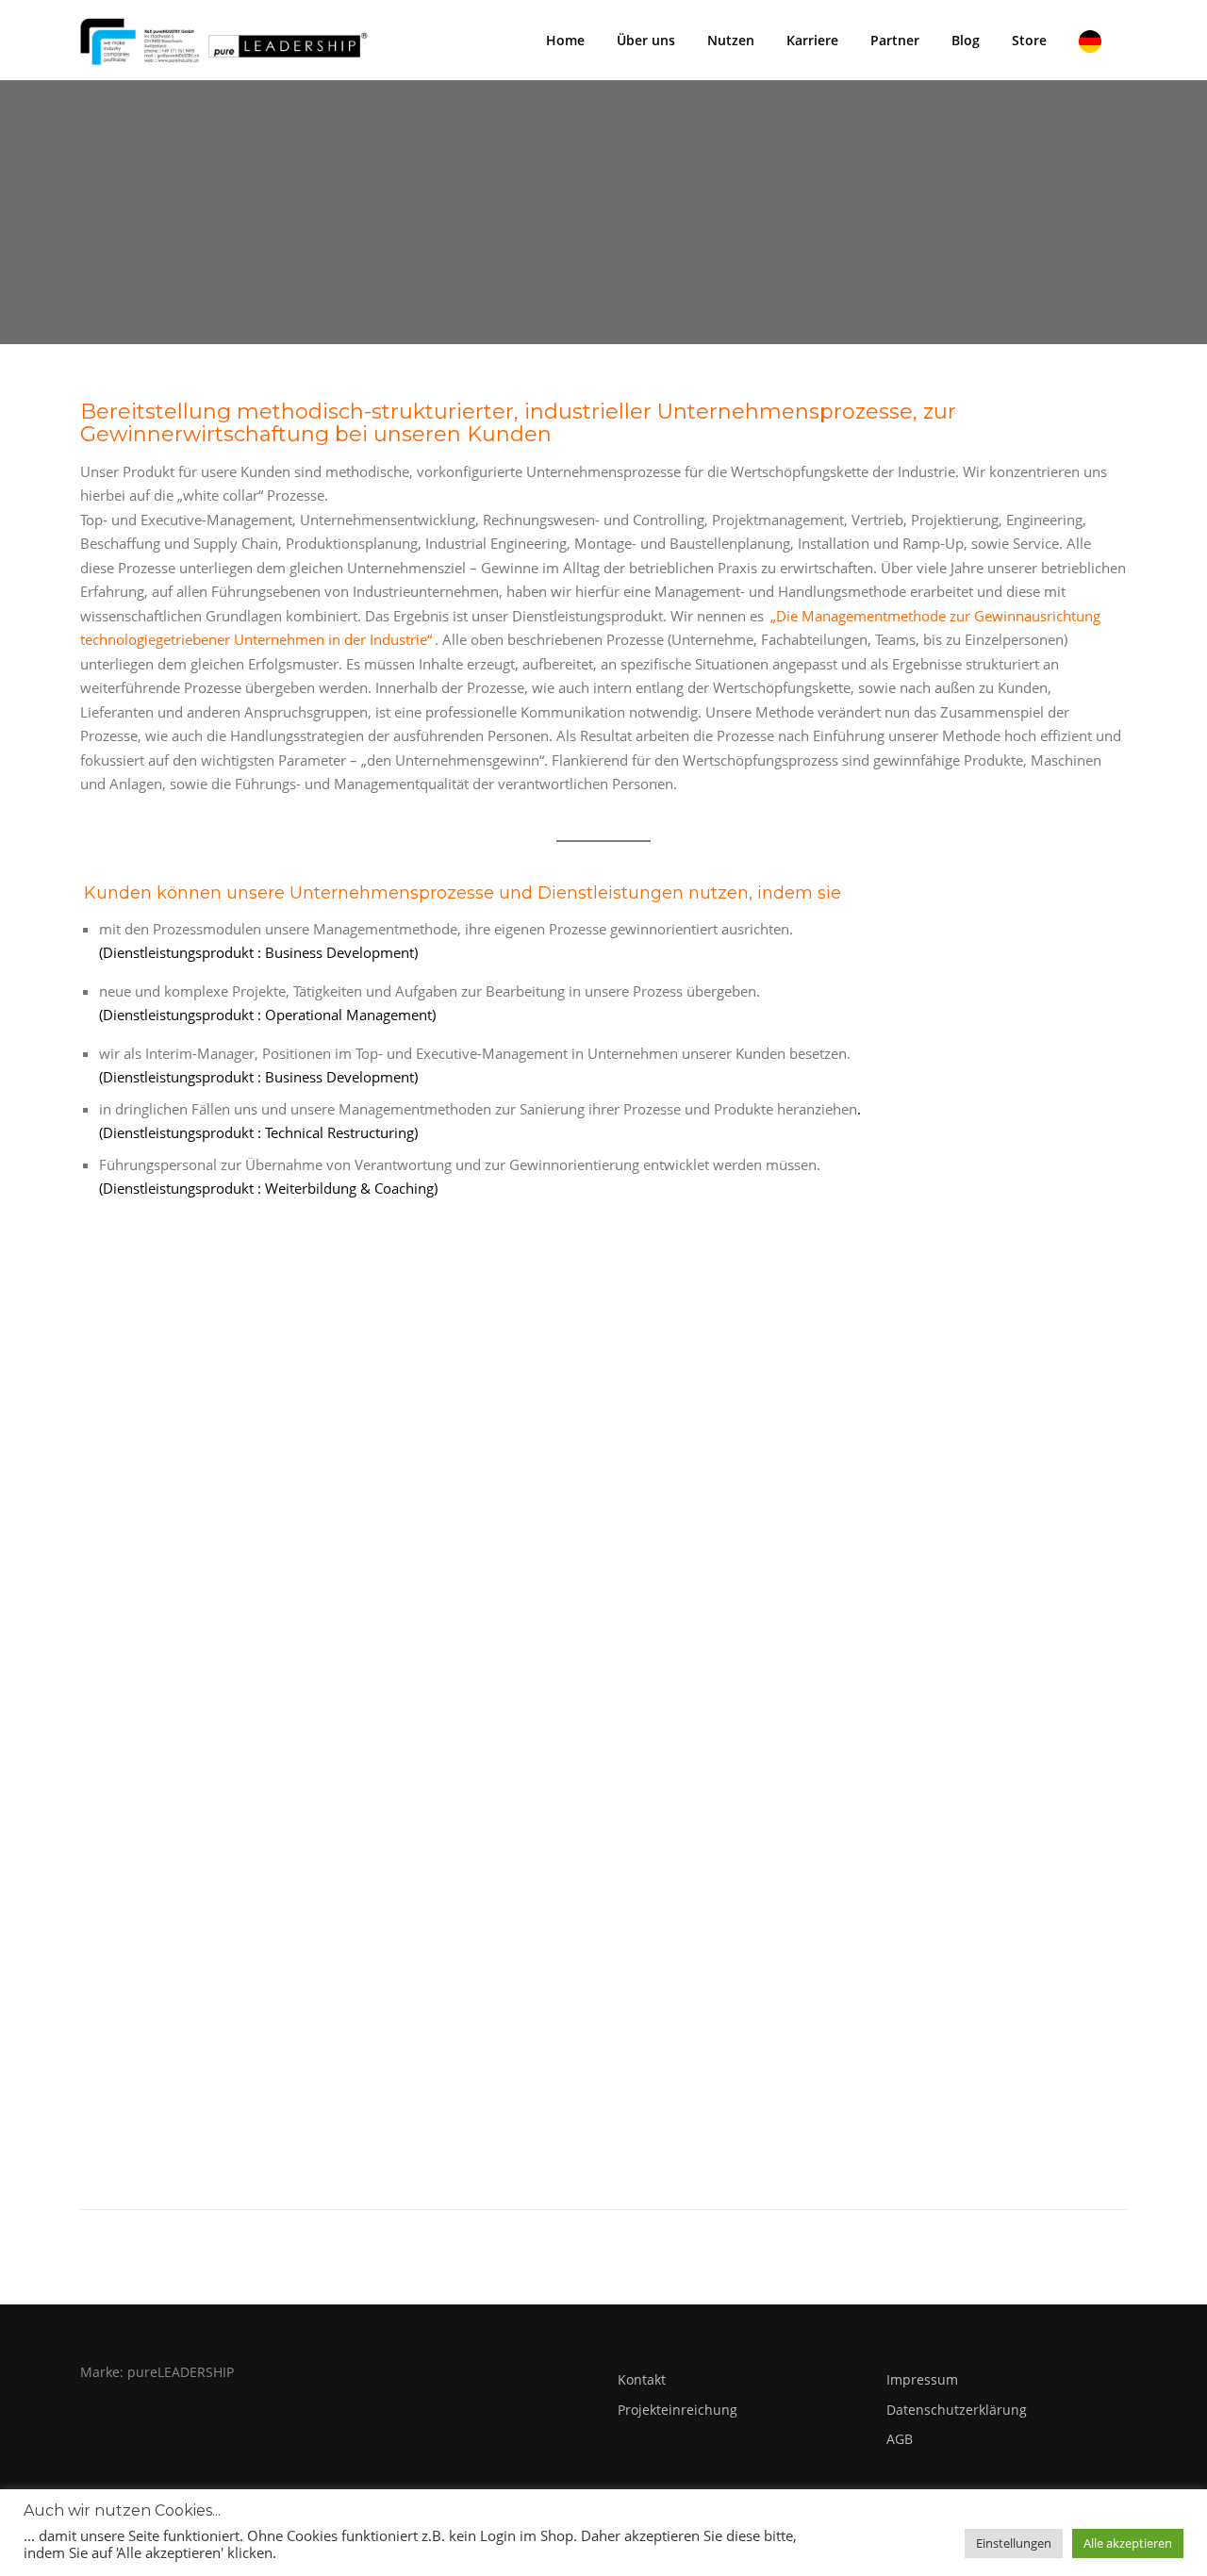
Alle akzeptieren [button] (1128, 2543)
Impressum (922, 2379)
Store (1029, 40)
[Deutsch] (1095, 40)
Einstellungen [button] (1014, 2543)
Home (565, 40)
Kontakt (642, 2379)
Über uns (646, 40)
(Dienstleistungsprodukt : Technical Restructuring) (258, 1132)
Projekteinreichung (678, 2410)
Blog (966, 40)
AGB (900, 2439)
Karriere (812, 40)
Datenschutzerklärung (957, 2410)
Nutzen (731, 40)
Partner (895, 40)
